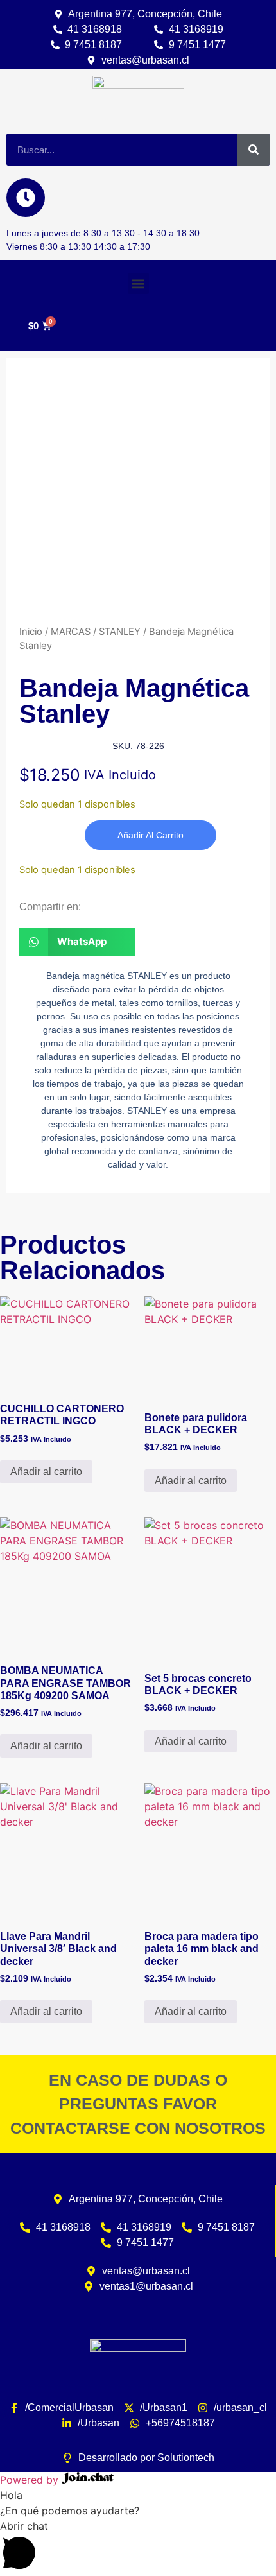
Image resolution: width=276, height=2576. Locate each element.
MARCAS (71, 632)
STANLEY (120, 632)
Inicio (31, 632)
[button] (138, 283)
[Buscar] (254, 150)
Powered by (31, 2480)
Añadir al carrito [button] (46, 1472)
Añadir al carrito (151, 835)
